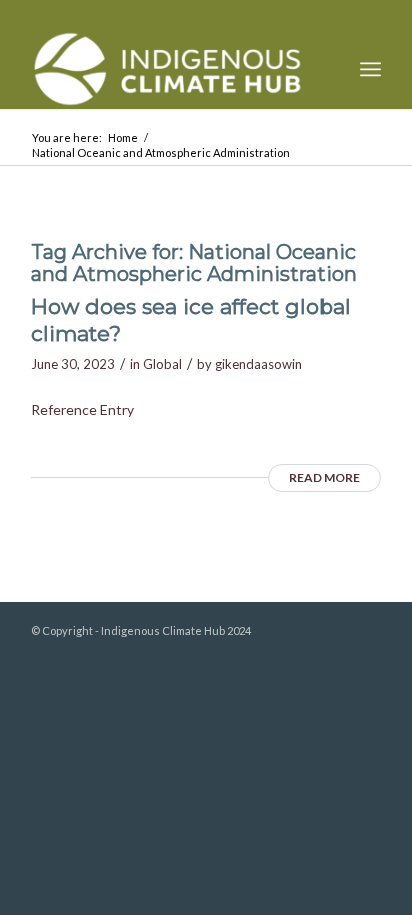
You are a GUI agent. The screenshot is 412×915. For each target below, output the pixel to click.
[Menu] (370, 69)
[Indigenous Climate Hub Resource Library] (171, 69)
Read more (324, 477)
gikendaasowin (258, 364)
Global (162, 364)
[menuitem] (370, 69)
